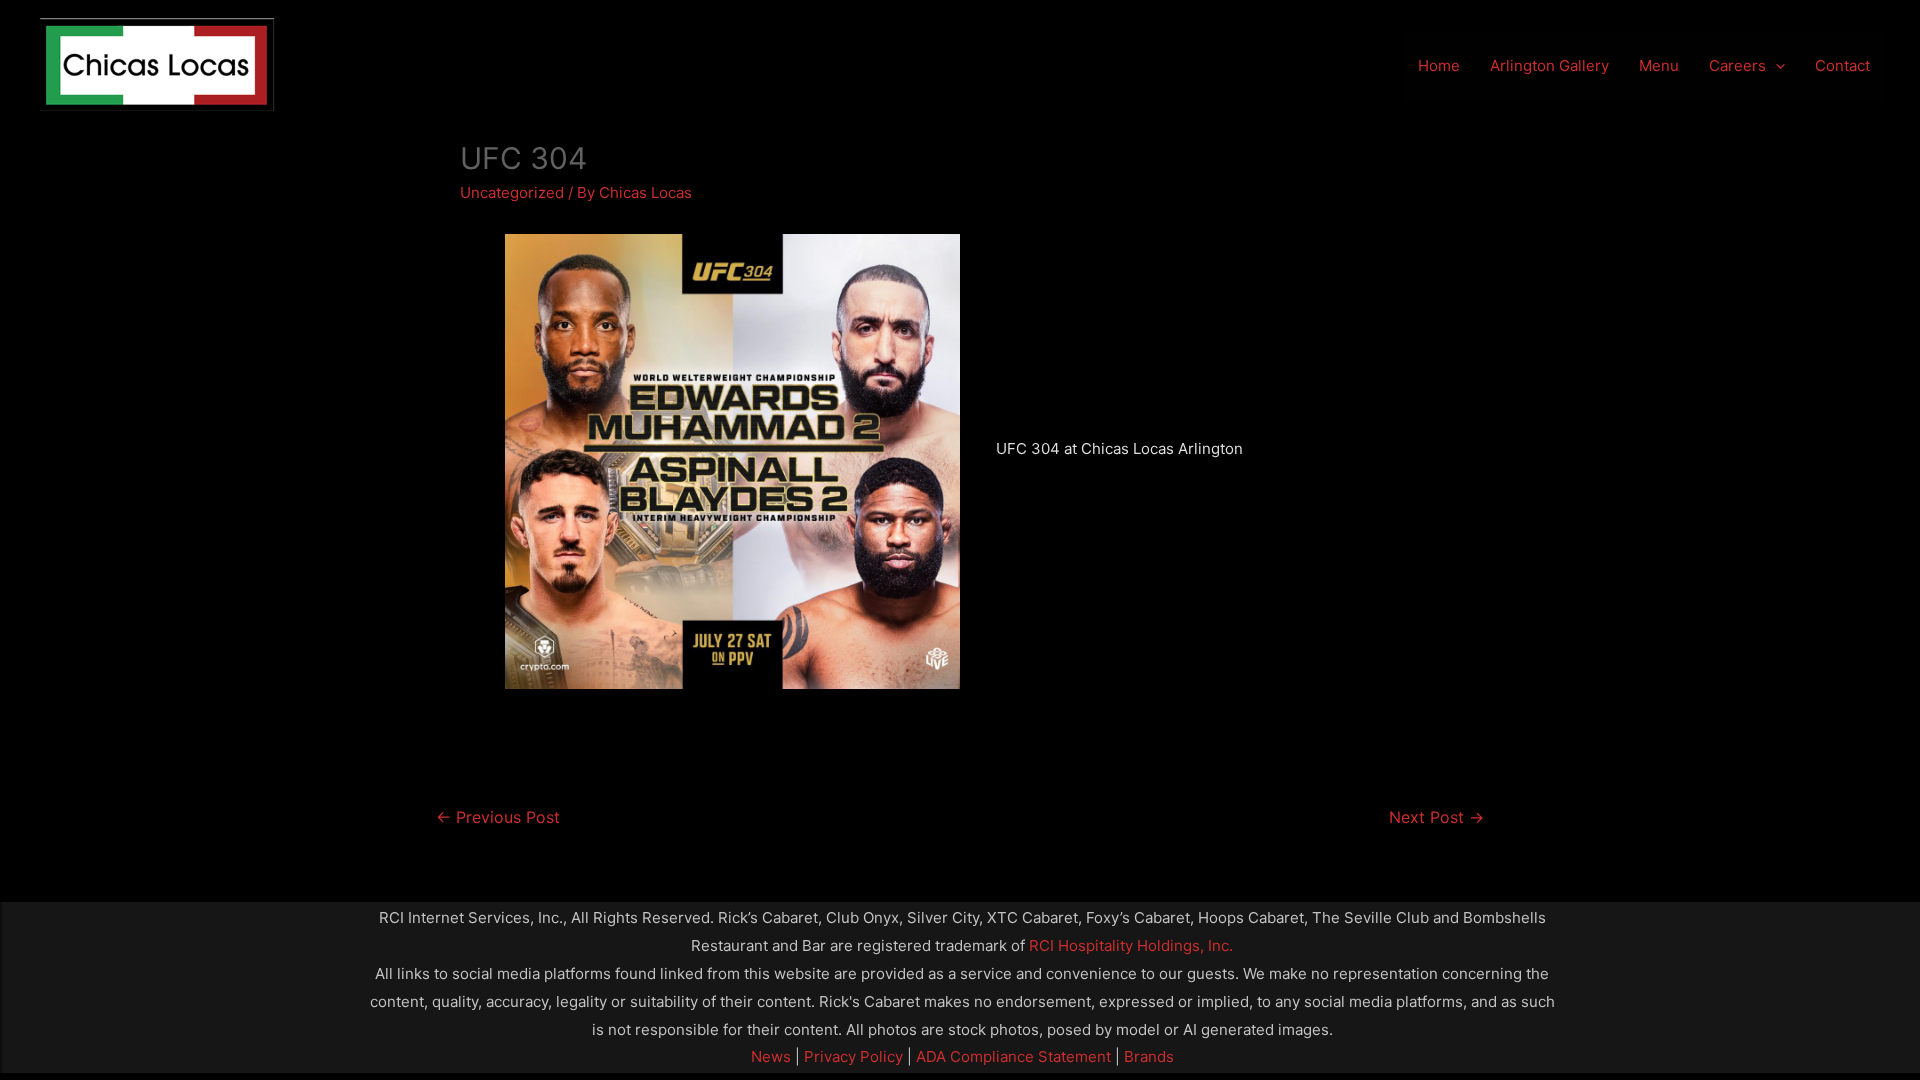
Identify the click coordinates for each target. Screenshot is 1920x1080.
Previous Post (498, 817)
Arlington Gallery (1549, 65)
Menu (1659, 65)
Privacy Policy (851, 1056)
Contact (1842, 65)
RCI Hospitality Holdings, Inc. (1131, 945)
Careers (1737, 65)
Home (1439, 65)
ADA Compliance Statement (1013, 1056)
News (771, 1056)
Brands (1149, 1056)
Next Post (1436, 817)
